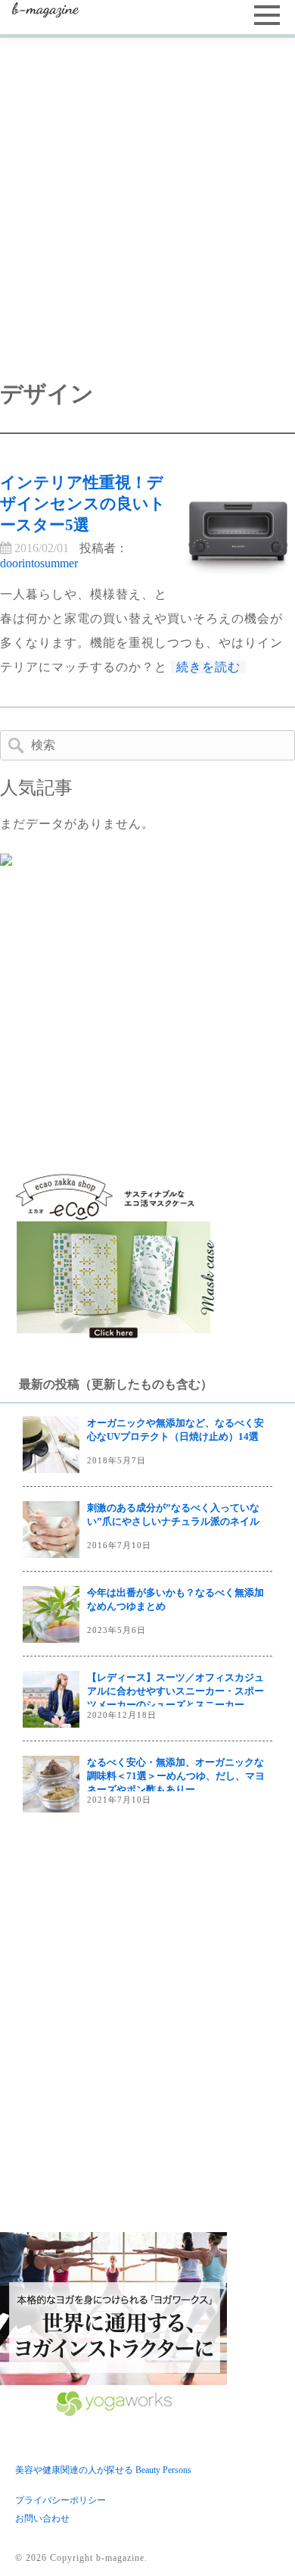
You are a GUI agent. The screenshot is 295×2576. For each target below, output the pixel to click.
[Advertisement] (147, 193)
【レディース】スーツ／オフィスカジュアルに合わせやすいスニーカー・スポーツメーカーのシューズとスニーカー (175, 1691)
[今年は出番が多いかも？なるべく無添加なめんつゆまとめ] (51, 1614)
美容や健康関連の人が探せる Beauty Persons (103, 2470)
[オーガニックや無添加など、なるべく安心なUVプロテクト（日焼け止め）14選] (51, 1445)
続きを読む (208, 667)
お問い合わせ (42, 2518)
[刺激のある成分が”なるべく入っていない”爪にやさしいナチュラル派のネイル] (51, 1530)
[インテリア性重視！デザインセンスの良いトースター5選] (238, 529)
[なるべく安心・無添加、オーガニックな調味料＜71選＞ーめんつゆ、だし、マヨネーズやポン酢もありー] (51, 1784)
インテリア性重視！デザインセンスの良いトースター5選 (83, 503)
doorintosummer (39, 563)
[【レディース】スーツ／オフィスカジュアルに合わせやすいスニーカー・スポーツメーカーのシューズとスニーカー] (51, 1699)
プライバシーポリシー (61, 2500)
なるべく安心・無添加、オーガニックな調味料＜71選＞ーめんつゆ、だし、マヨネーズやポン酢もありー (176, 1776)
